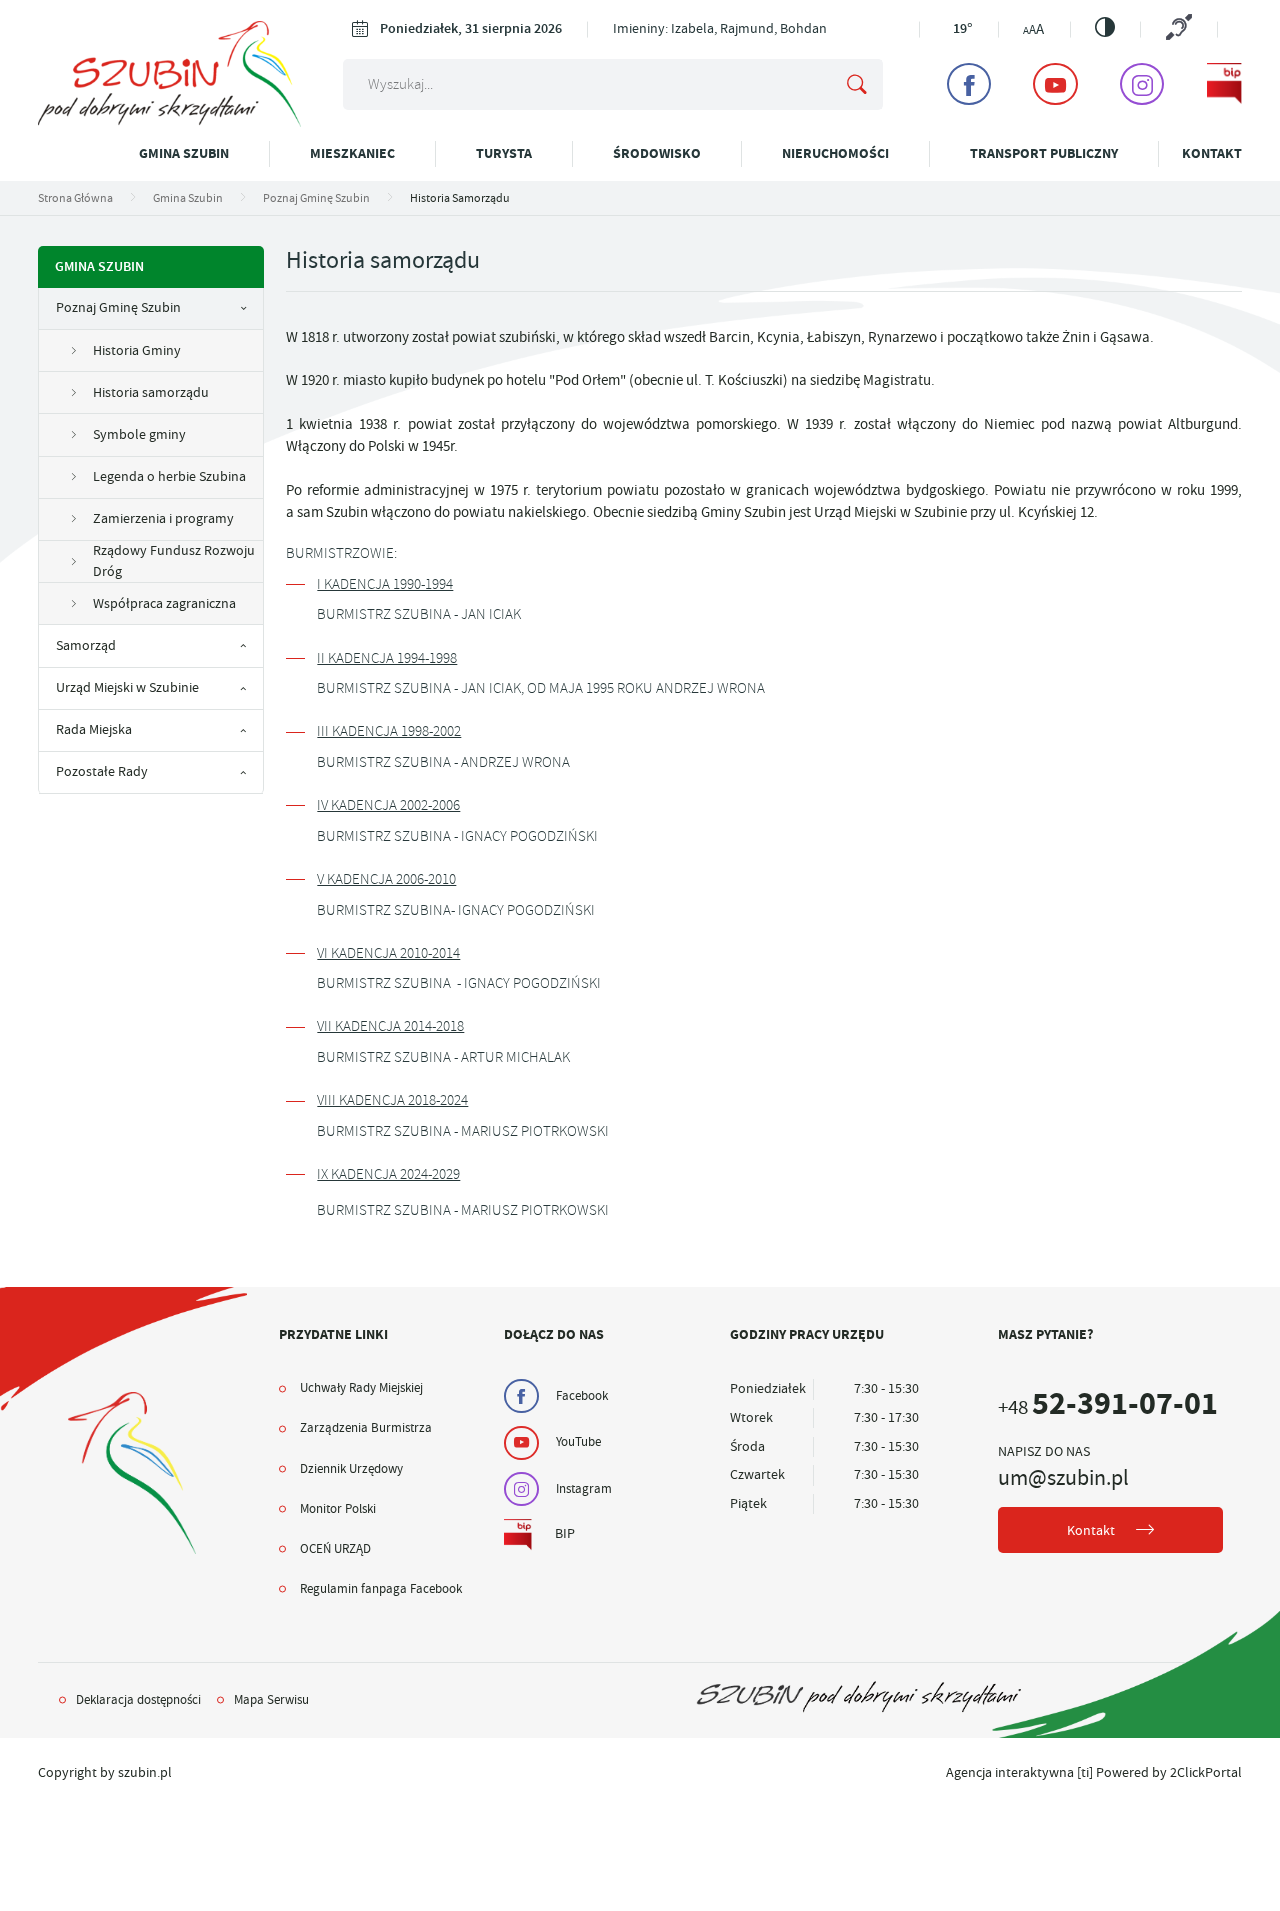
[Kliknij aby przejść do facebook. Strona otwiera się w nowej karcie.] (969, 84)
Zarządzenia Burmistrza (366, 1428)
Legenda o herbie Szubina (169, 476)
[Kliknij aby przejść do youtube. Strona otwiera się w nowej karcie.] (1055, 84)
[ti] (1085, 1772)
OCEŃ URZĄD (335, 1549)
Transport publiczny (1044, 153)
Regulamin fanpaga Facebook (381, 1589)
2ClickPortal (1206, 1772)
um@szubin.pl (1063, 1478)
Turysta (504, 153)
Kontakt (1212, 153)
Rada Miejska (94, 729)
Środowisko (657, 153)
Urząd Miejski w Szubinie (127, 687)
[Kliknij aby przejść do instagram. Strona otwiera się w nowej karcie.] (1142, 84)
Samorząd (86, 645)
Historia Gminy (137, 350)
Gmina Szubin (184, 153)
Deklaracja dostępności (138, 1700)
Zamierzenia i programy (163, 518)
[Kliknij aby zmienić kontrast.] (1105, 27)
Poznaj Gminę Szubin (118, 307)
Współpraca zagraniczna (164, 603)
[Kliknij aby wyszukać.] (857, 84)
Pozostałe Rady (102, 771)
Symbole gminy (139, 434)
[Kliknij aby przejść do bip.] (1225, 84)
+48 (1108, 1407)
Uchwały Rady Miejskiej (361, 1388)
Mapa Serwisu (271, 1700)
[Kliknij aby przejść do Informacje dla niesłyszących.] (1178, 29)
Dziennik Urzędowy (351, 1469)
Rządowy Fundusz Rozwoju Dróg (174, 560)
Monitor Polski (338, 1509)
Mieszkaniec (352, 153)
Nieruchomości (835, 153)
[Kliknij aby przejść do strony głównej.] (170, 122)
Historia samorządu (151, 392)
